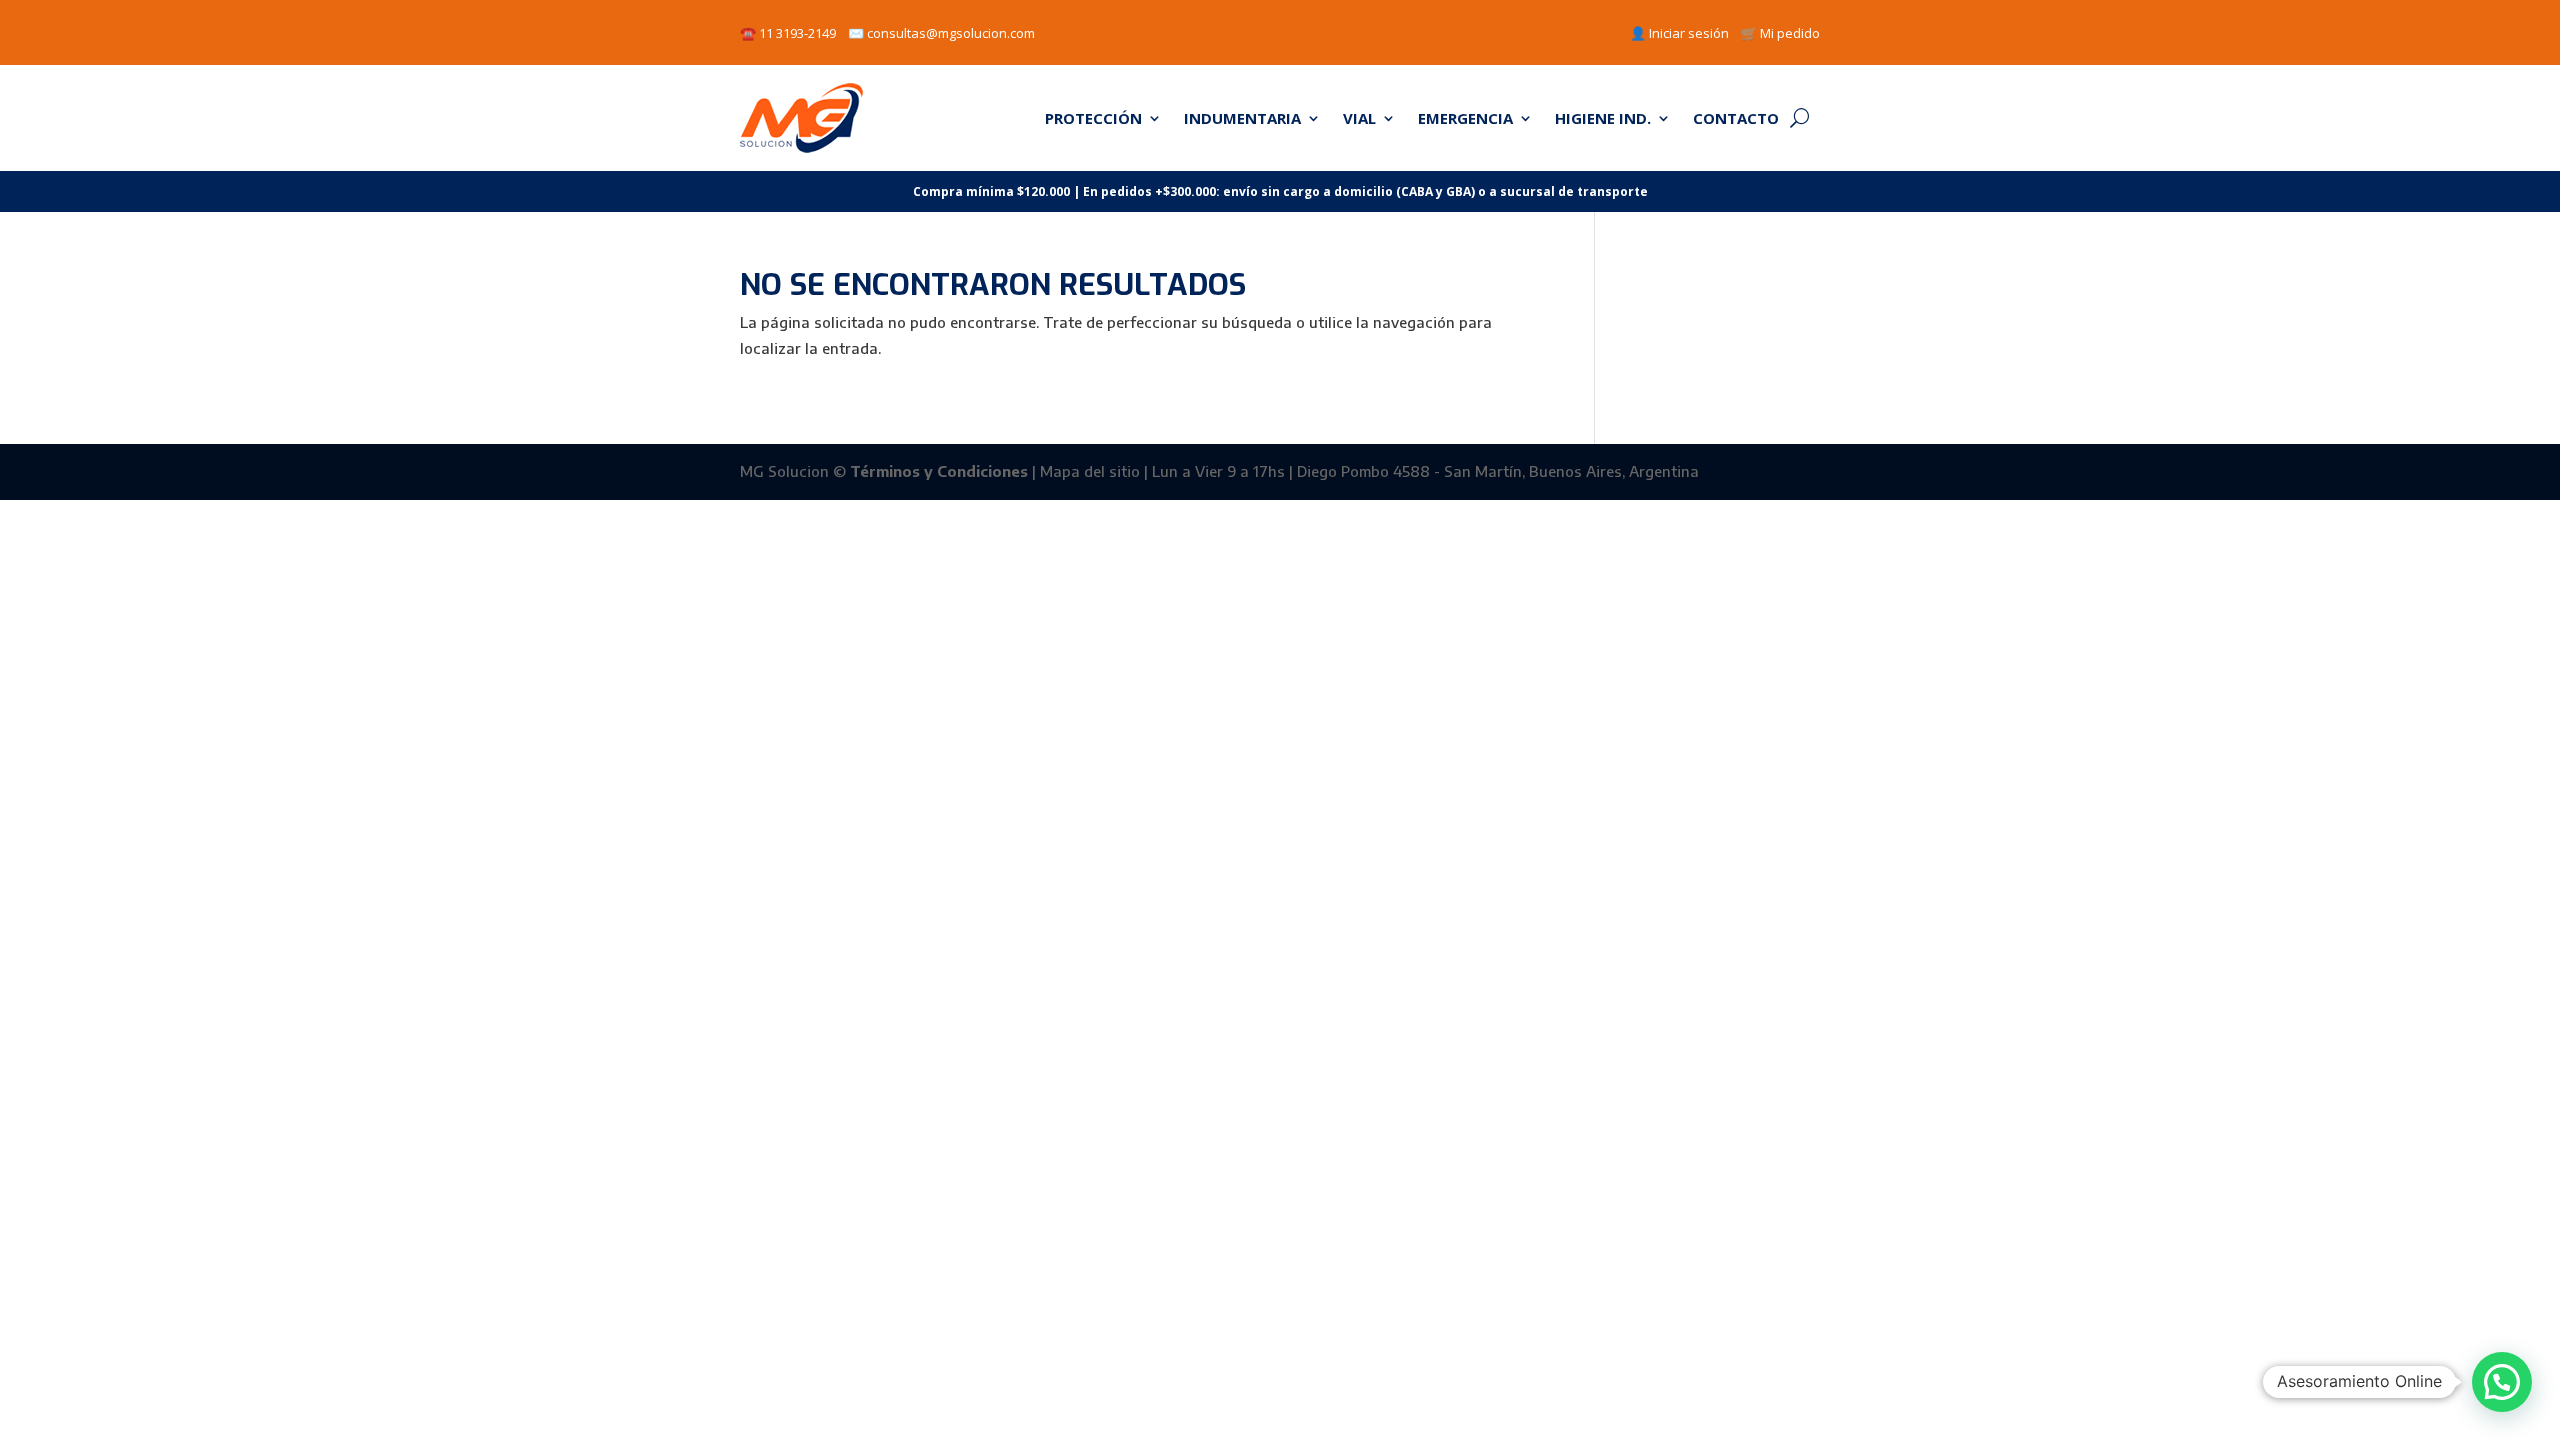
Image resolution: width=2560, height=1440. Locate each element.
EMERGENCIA (1465, 118)
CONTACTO (1736, 118)
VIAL (1359, 118)
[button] (2502, 1382)
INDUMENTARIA (1242, 118)
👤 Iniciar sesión (1679, 33)
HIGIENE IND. (1603, 118)
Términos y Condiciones (939, 471)
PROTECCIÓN (1093, 118)
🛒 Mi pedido (1780, 33)
